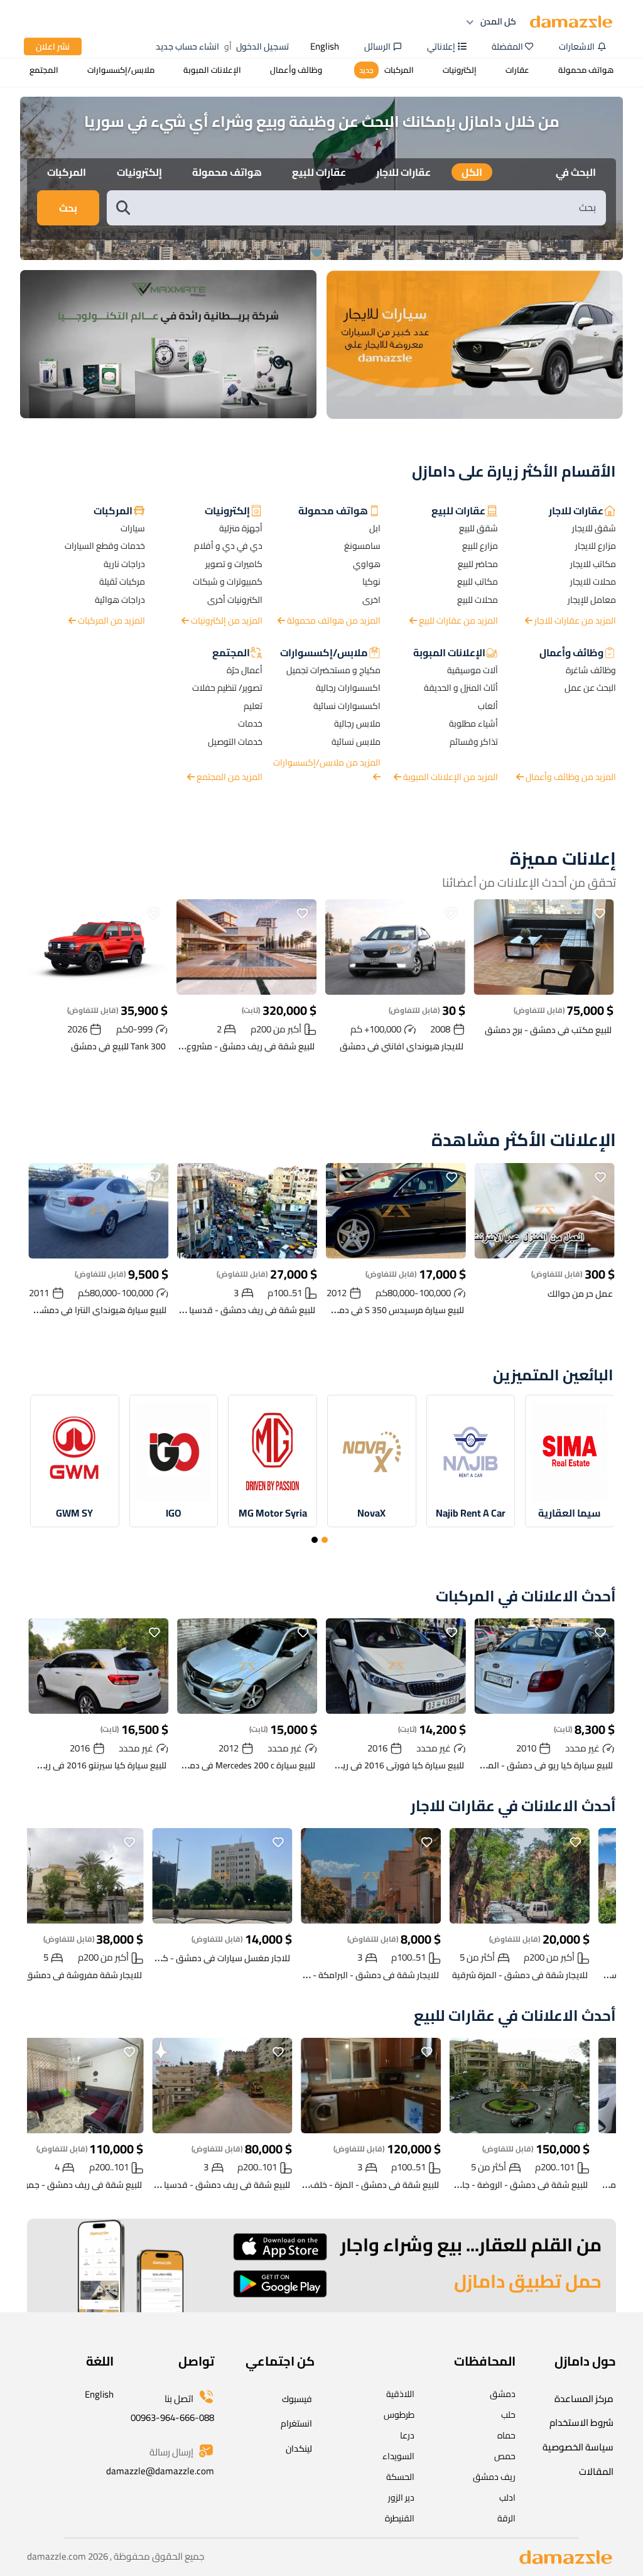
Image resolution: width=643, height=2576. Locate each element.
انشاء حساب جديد (187, 46)
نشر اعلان (53, 46)
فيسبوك (297, 2399)
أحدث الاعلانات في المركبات (526, 1597)
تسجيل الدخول (262, 46)
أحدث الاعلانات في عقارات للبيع (515, 2016)
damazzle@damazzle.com (160, 2471)
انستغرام (296, 2423)
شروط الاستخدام (581, 2422)
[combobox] (369, 208)
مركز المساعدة (584, 2399)
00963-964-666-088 (172, 2417)
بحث (68, 208)
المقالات (596, 2471)
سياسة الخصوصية (578, 2447)
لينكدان (299, 2449)
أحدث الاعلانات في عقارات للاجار (513, 1806)
